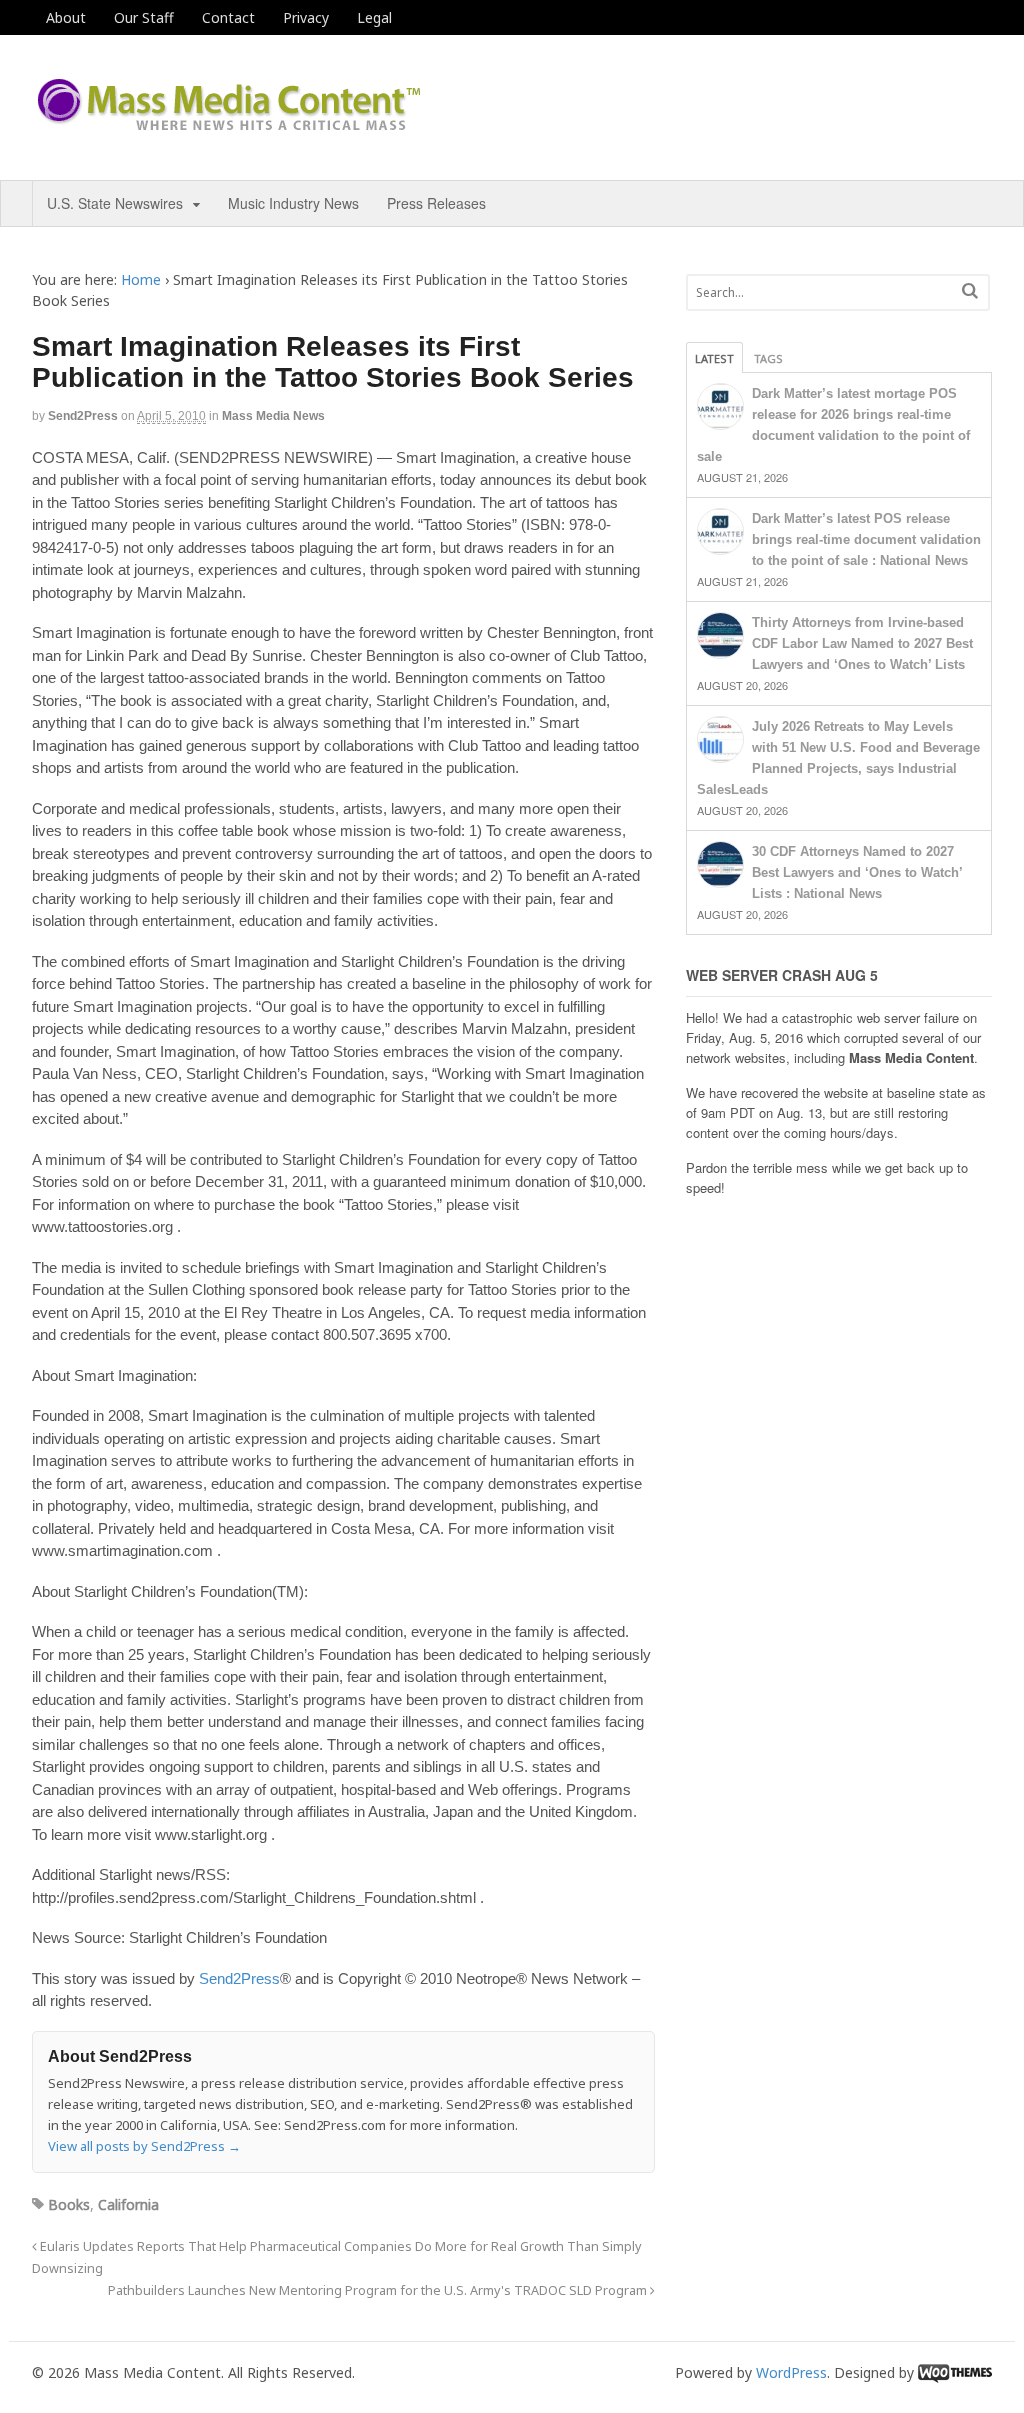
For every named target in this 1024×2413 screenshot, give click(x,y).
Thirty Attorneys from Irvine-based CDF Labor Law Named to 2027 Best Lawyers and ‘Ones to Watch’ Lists (862, 643)
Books (69, 2204)
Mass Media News (273, 416)
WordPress (791, 2372)
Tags (768, 358)
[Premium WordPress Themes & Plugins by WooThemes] (955, 2372)
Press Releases (436, 203)
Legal (374, 17)
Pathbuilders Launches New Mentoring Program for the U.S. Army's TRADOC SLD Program (379, 2290)
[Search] (970, 290)
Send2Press (83, 416)
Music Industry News (293, 203)
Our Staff (144, 17)
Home (141, 279)
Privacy (306, 17)
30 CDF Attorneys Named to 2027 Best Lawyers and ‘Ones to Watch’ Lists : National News (857, 872)
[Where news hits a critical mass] (232, 124)
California (128, 2204)
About (66, 17)
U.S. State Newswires (115, 203)
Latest (714, 358)
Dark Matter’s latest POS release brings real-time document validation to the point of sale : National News (866, 539)
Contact (228, 17)
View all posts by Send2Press (144, 2146)
